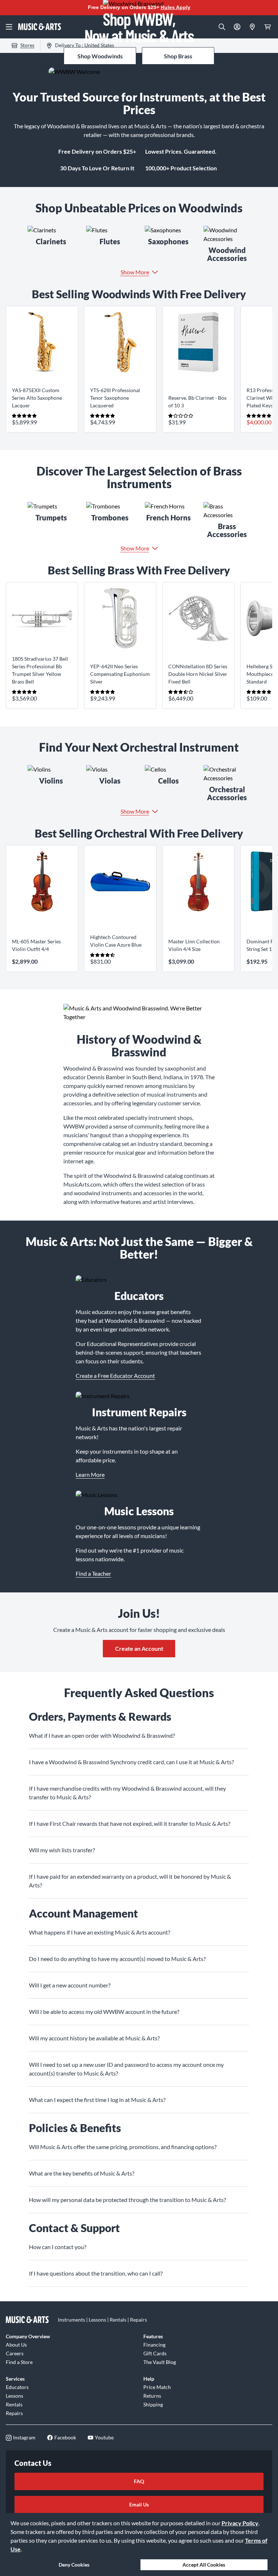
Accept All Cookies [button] (204, 2565)
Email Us (139, 2504)
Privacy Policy (240, 2523)
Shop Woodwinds (100, 56)
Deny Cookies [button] (74, 2565)
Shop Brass (178, 56)
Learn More (90, 1474)
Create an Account (139, 1648)
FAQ (139, 2481)
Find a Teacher (93, 1573)
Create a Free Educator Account (115, 1376)
